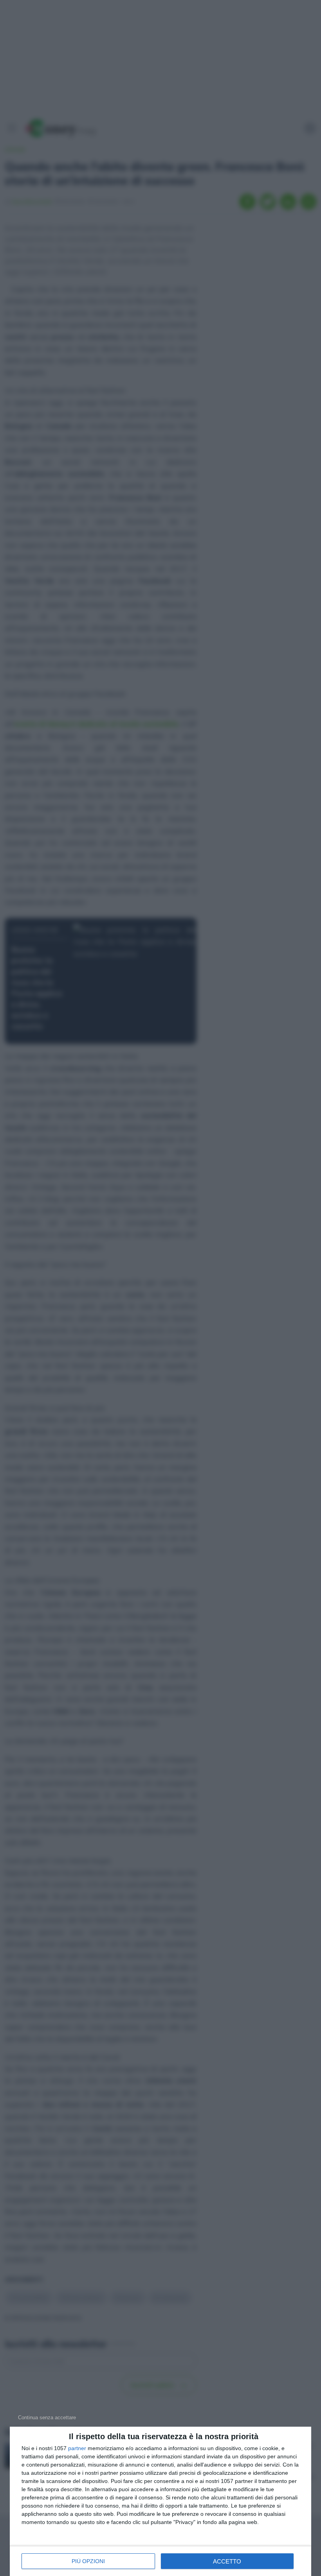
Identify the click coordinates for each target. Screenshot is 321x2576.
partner (77, 2448)
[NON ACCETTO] (47, 2417)
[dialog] (160, 2501)
